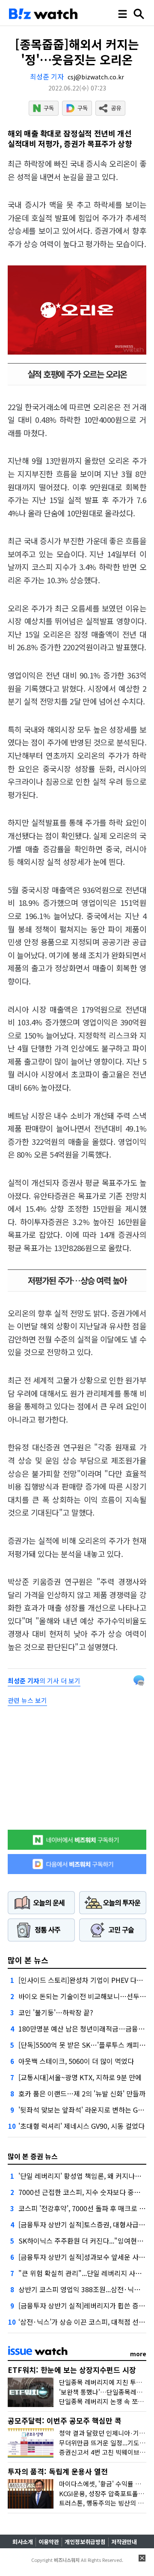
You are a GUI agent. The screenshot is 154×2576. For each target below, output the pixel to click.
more (138, 2354)
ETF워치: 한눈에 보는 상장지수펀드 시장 (72, 2370)
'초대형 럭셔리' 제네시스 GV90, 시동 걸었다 (81, 2126)
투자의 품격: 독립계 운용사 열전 (58, 2471)
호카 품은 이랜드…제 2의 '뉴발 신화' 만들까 (82, 2093)
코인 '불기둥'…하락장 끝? (56, 2012)
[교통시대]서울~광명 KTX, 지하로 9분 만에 (80, 2077)
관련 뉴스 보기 (27, 1700)
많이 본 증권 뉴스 (33, 2156)
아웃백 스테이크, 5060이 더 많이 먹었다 (76, 2061)
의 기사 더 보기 (44, 1681)
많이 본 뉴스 (28, 1960)
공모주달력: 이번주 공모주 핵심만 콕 (65, 2420)
